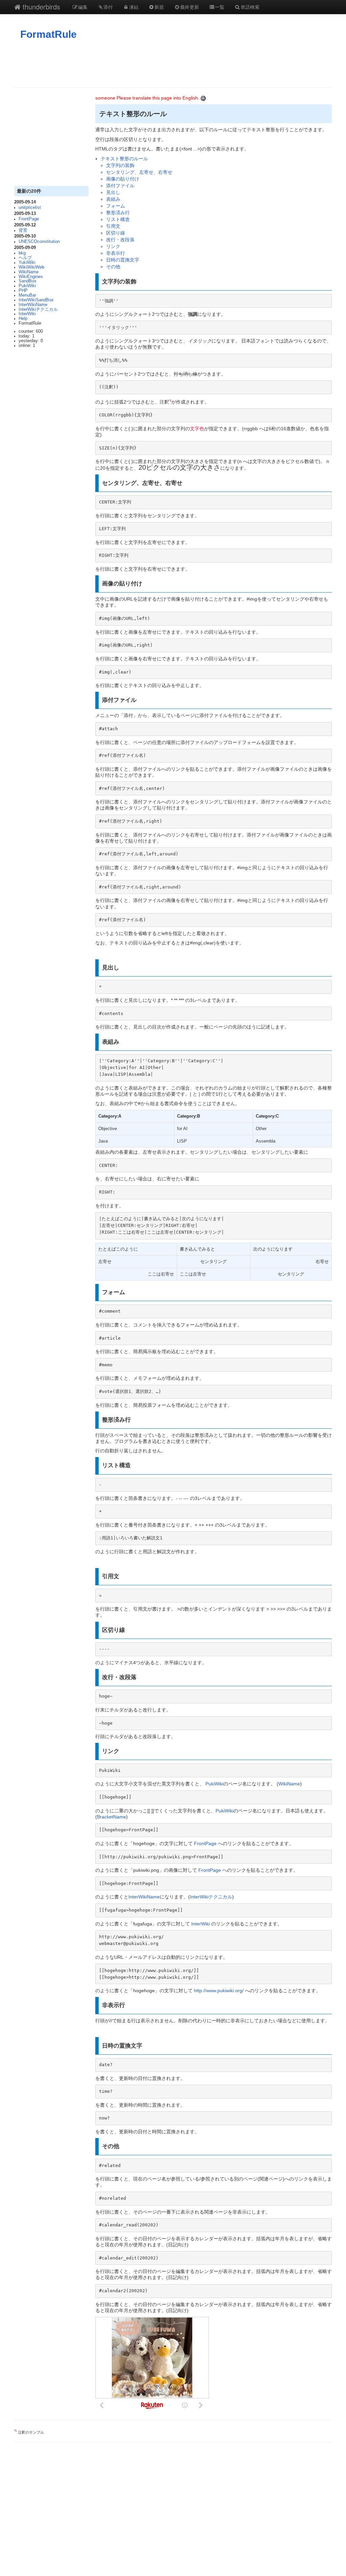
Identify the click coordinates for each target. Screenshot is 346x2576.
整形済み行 (118, 213)
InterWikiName (33, 305)
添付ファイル (120, 186)
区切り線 (116, 233)
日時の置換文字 (123, 260)
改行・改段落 (120, 240)
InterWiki (27, 314)
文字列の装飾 (120, 165)
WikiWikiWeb (31, 267)
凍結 (134, 7)
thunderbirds (40, 7)
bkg (22, 253)
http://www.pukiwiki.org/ (219, 1991)
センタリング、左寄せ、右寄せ (139, 172)
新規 (159, 7)
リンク (113, 246)
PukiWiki (27, 286)
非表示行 (116, 253)
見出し (113, 192)
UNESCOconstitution (39, 242)
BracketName (112, 1817)
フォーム (116, 206)
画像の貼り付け (123, 179)
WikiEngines (31, 277)
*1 (170, 401)
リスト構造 (118, 219)
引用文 (113, 226)
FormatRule (48, 34)
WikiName (29, 272)
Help (23, 319)
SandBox (28, 281)
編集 (83, 7)
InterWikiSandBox (36, 300)
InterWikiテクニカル (38, 309)
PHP (23, 291)
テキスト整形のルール (124, 159)
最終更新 (190, 7)
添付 (108, 7)
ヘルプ (25, 258)
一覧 (220, 7)
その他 (113, 267)
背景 (23, 230)
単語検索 (250, 7)
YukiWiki (27, 263)
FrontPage (29, 219)
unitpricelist (30, 208)
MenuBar (27, 295)
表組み (113, 199)
